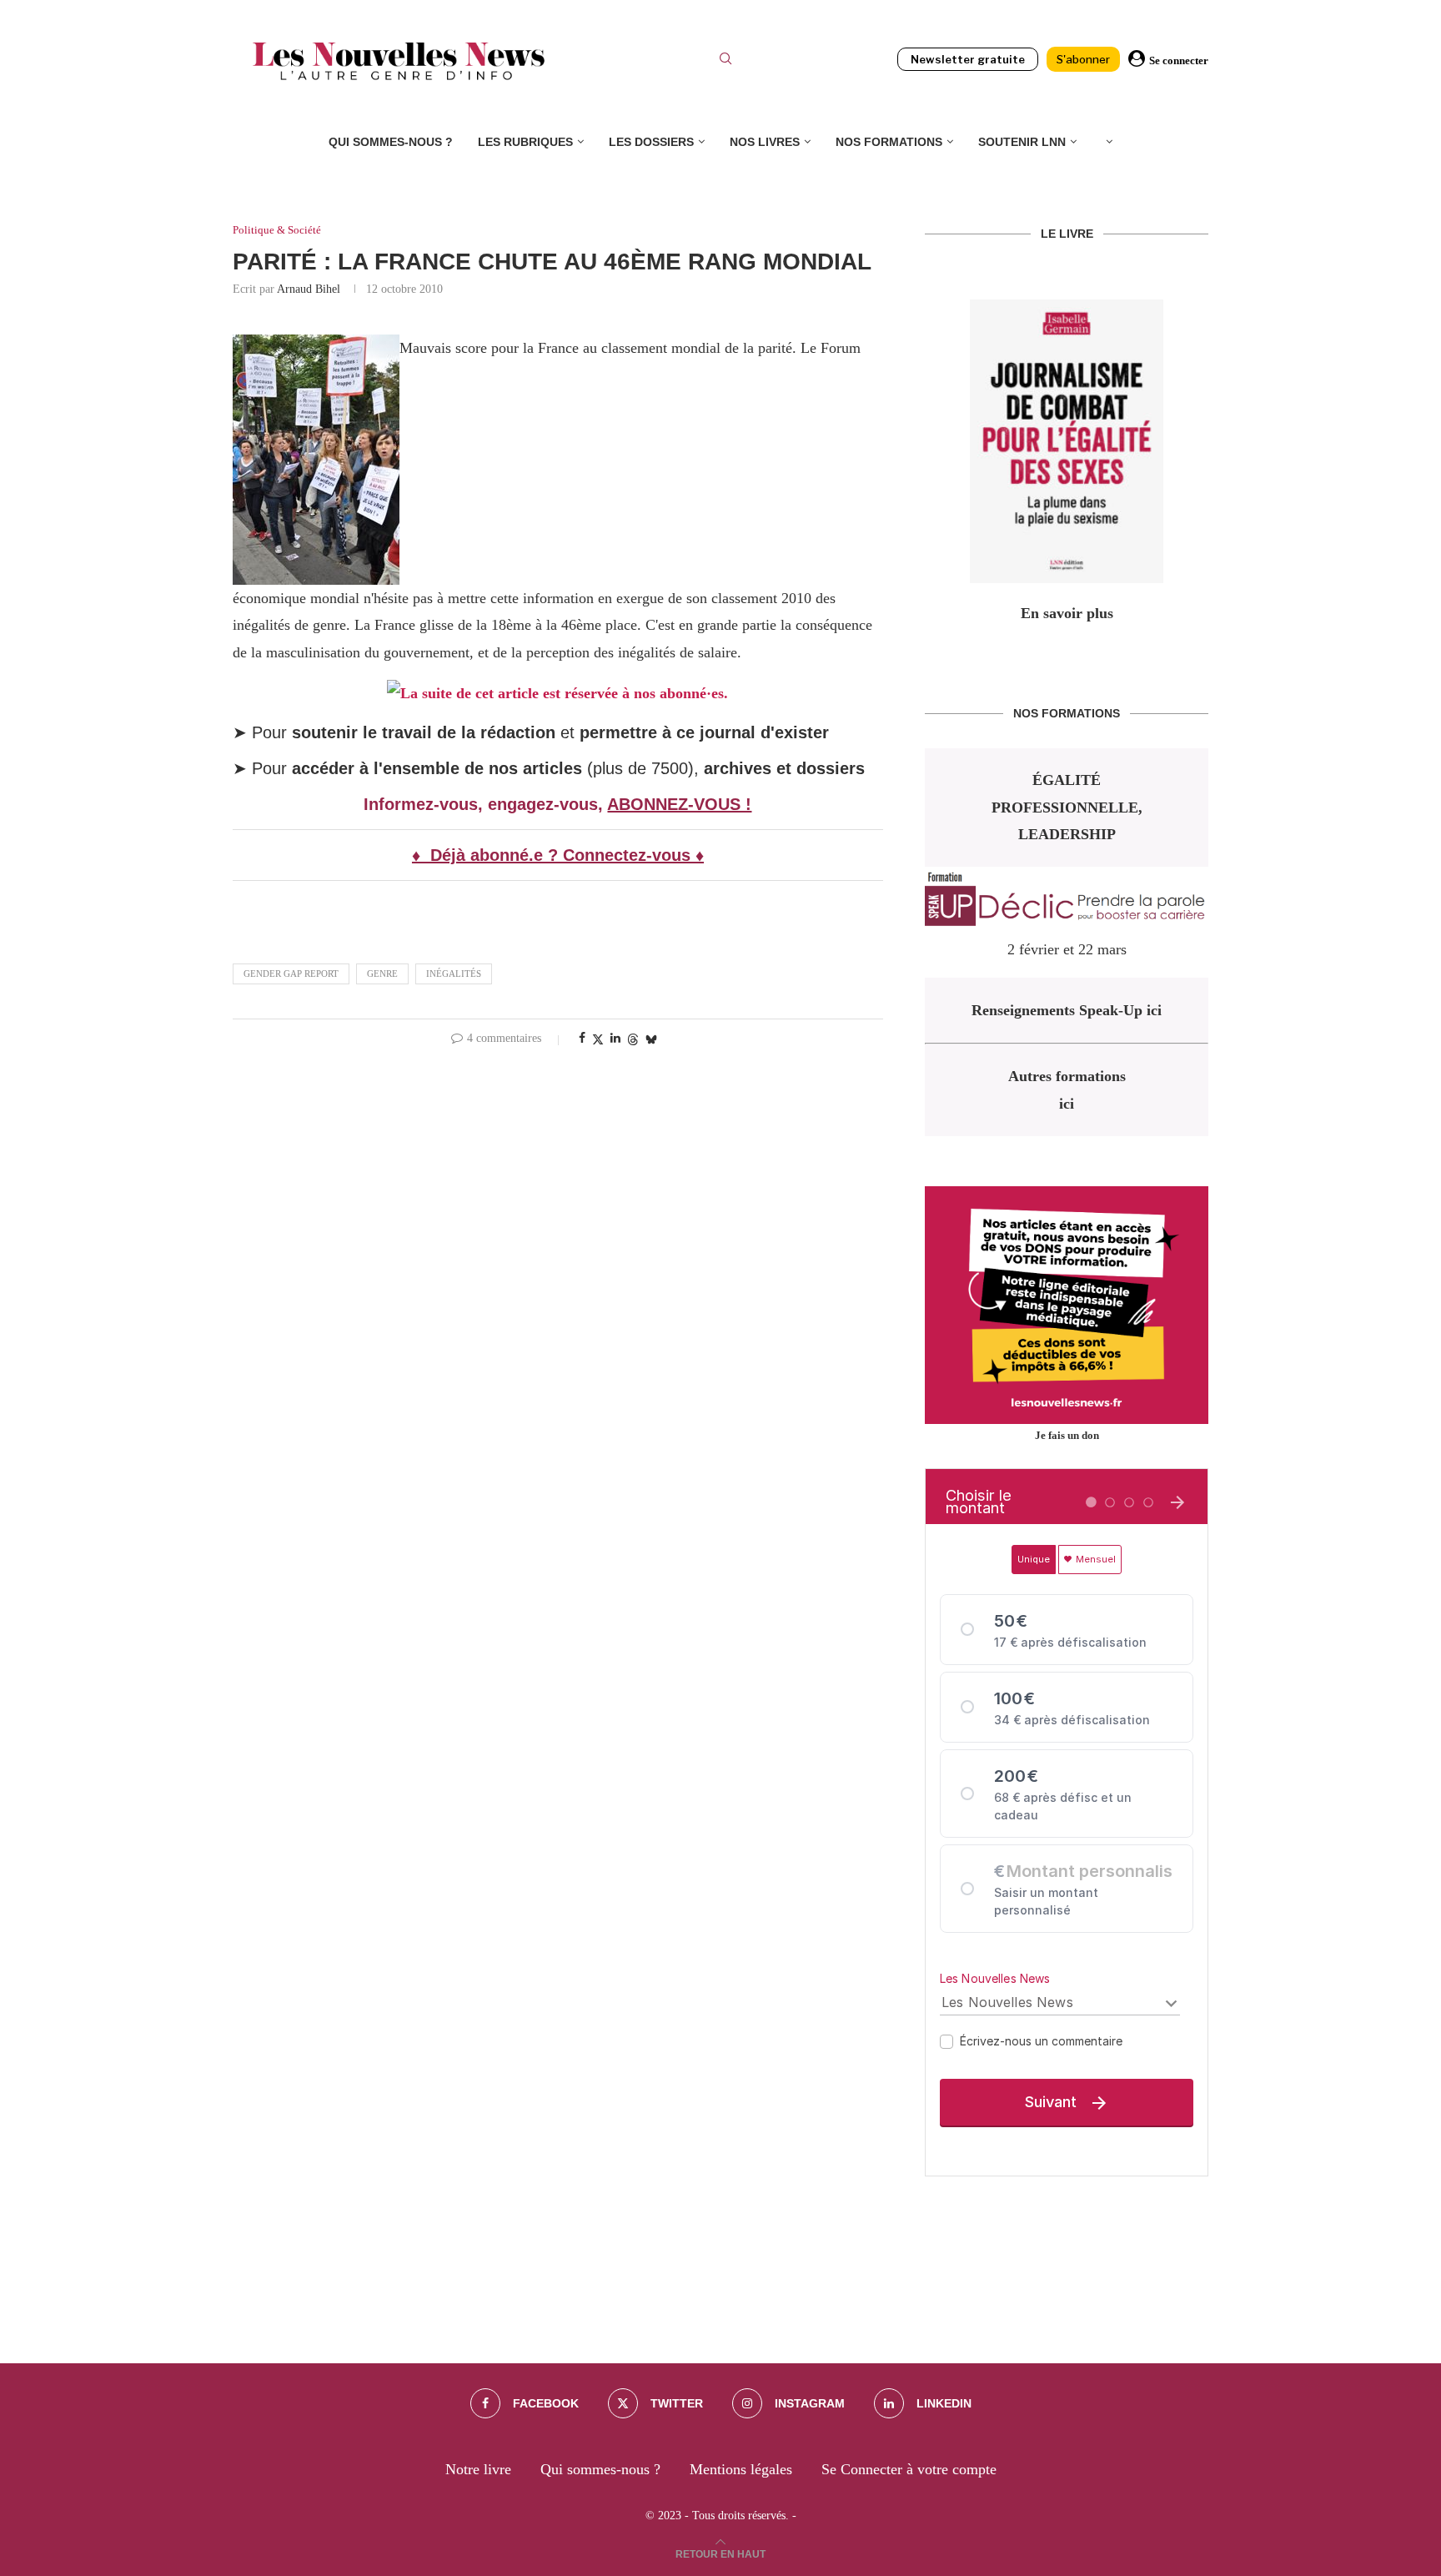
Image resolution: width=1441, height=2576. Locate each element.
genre (382, 974)
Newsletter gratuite (968, 59)
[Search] (726, 61)
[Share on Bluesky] (651, 1039)
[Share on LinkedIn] (615, 1039)
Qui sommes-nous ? (391, 142)
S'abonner (1083, 59)
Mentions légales (741, 2469)
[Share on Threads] (633, 1039)
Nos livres (765, 142)
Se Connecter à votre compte (909, 2469)
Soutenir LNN (1022, 142)
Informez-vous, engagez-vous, (485, 804)
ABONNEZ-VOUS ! (679, 804)
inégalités (454, 974)
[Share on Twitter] (598, 1039)
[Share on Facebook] (582, 1039)
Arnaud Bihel (309, 289)
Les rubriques (525, 142)
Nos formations (889, 142)
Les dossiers (651, 142)
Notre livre (478, 2469)
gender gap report (291, 974)
